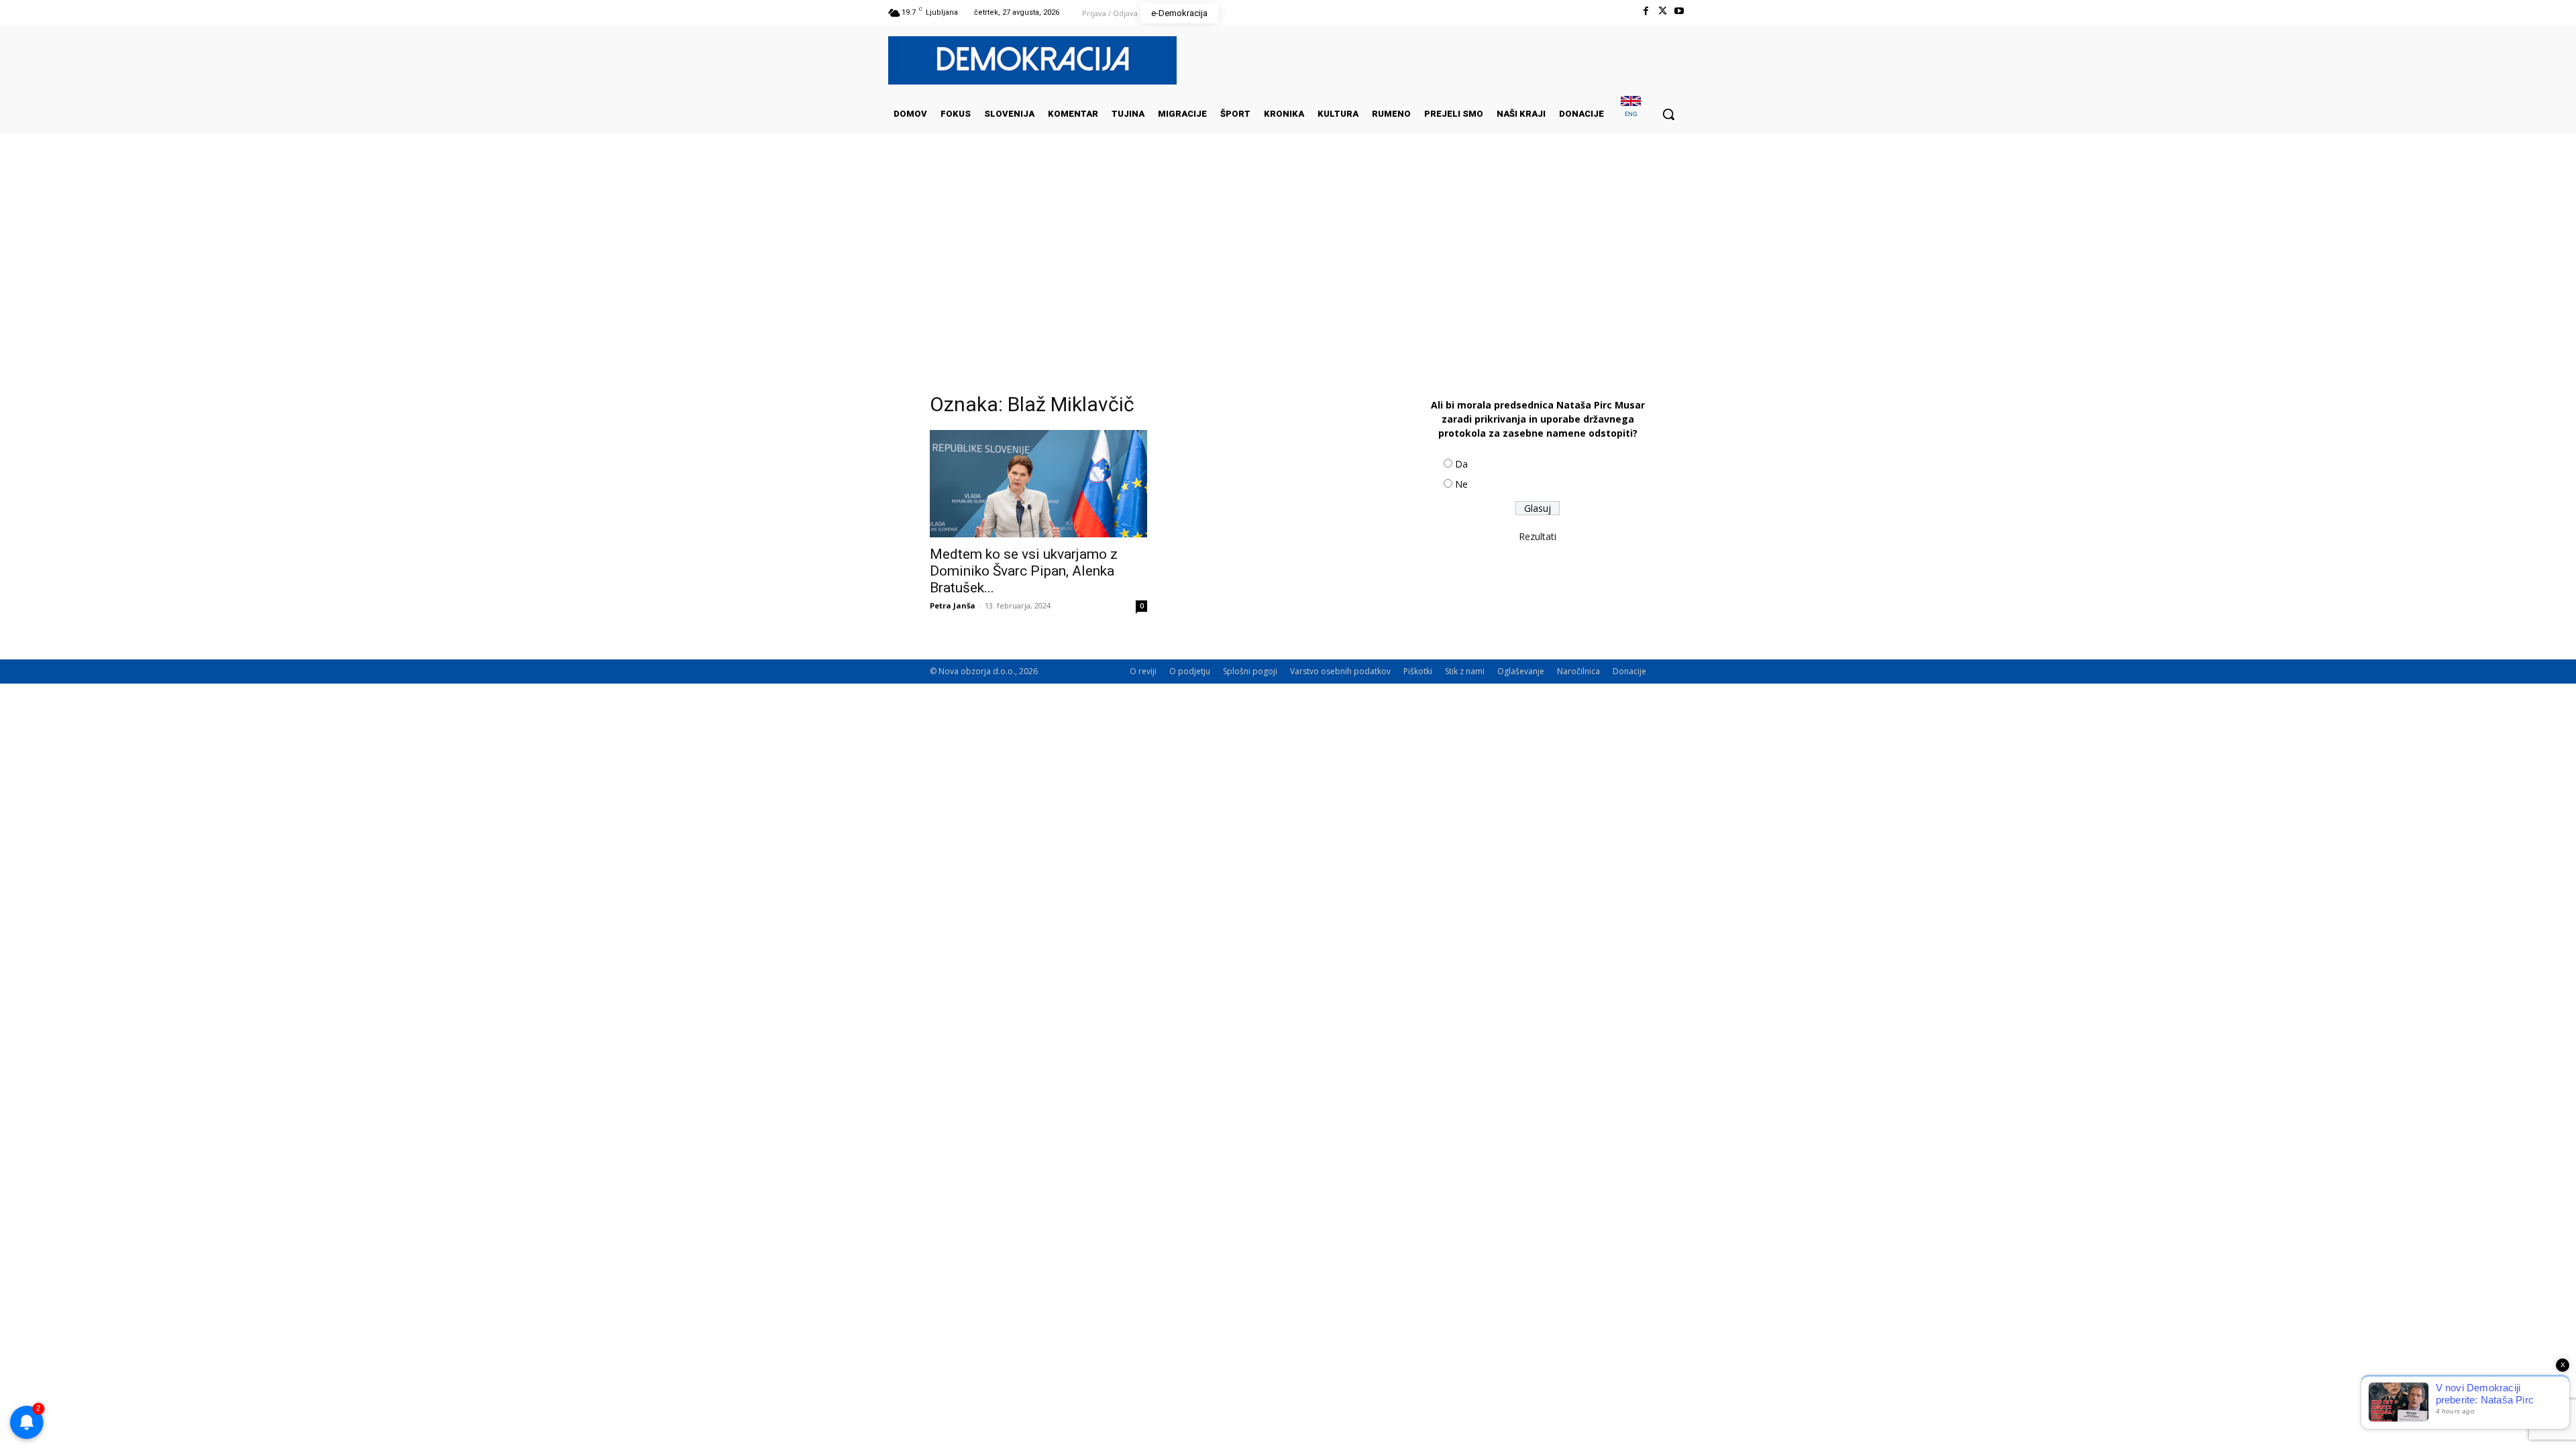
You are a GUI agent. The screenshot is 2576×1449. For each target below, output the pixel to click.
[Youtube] (1679, 11)
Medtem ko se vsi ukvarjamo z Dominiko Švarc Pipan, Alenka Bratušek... (1024, 571)
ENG (1631, 114)
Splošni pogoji (1250, 671)
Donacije (1629, 671)
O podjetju (1190, 671)
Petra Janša (953, 605)
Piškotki (1418, 671)
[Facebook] (1645, 11)
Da (1461, 464)
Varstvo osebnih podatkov (1340, 671)
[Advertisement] (1288, 268)
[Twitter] (1663, 11)
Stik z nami (1465, 671)
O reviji (1143, 671)
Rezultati (1538, 536)
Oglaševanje (1521, 671)
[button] (1668, 114)
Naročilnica (1578, 671)
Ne (1461, 484)
